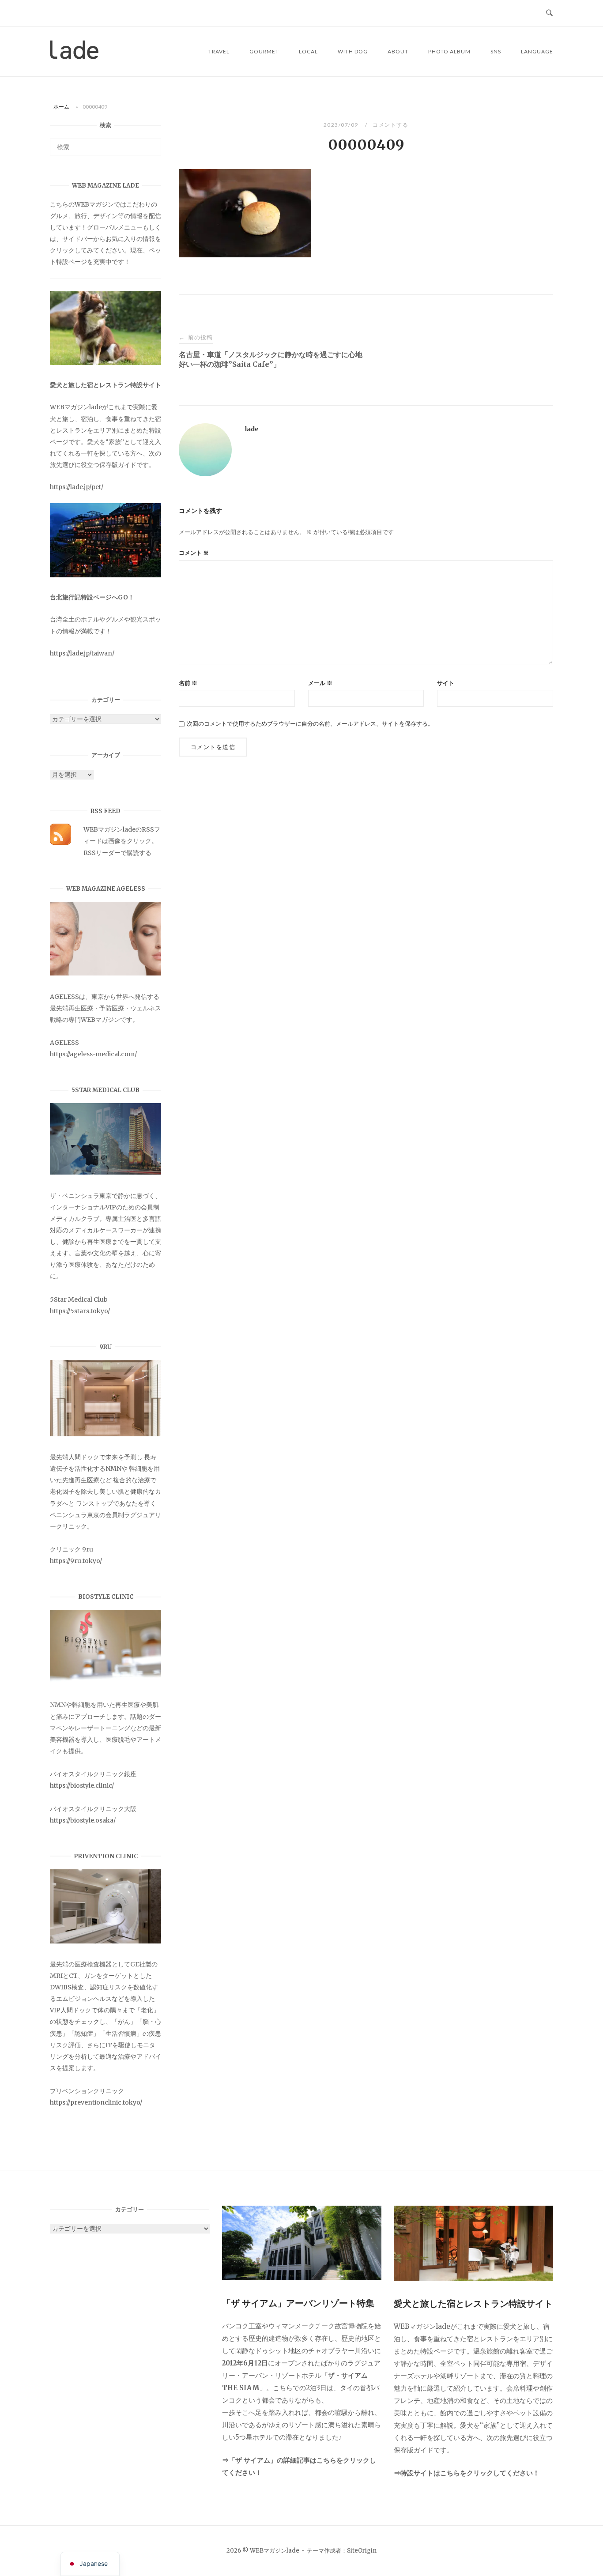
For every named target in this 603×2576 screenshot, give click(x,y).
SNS (496, 51)
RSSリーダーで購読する (117, 853)
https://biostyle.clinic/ (82, 1785)
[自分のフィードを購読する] (60, 843)
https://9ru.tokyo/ (76, 1561)
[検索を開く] (549, 13)
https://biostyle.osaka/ (83, 1820)
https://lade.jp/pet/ (77, 487)
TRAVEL (219, 51)
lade (252, 429)
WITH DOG (353, 51)
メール (320, 683)
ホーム (61, 107)
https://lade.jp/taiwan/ (82, 653)
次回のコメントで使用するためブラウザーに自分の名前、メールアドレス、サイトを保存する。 (310, 724)
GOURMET (264, 51)
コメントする (390, 125)
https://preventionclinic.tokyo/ (96, 2102)
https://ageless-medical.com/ (93, 1054)
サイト (446, 683)
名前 (188, 683)
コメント (194, 553)
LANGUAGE (537, 51)
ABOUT (398, 51)
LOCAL (308, 51)
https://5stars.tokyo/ (80, 1311)
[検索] (151, 143)
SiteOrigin (362, 2551)
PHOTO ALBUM (449, 51)
